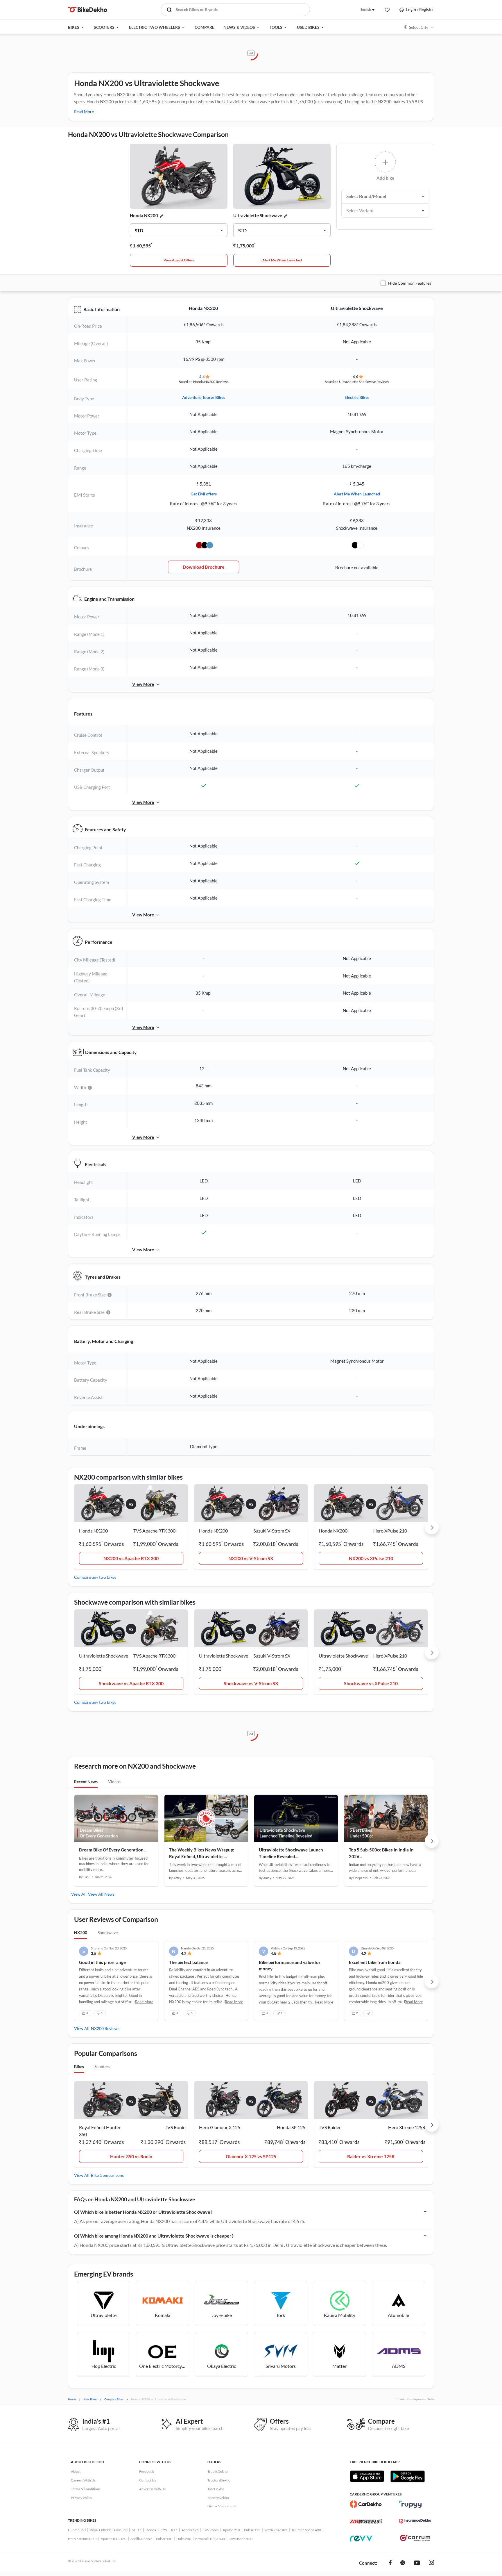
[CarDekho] (366, 2504)
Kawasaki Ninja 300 (210, 2539)
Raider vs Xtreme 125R (371, 2156)
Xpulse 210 (231, 2530)
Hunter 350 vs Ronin (131, 2156)
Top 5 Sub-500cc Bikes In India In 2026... (381, 1853)
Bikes (79, 2066)
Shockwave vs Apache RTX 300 (131, 1683)
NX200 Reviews (105, 2028)
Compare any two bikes (95, 1577)
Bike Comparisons (107, 2175)
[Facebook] (390, 2563)
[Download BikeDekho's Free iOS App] (367, 2476)
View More (143, 684)
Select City (419, 27)
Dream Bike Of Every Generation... (113, 1850)
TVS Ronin (211, 2530)
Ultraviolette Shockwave (258, 215)
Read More (84, 112)
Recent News (86, 1782)
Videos (114, 1782)
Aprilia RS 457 (141, 2539)
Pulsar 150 (164, 2539)
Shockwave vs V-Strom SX (251, 1683)
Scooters (102, 2066)
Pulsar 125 (252, 2530)
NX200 (81, 1932)
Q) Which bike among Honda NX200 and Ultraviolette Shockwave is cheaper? (154, 2236)
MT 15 (137, 2530)
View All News (101, 1894)
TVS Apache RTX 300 (154, 1531)
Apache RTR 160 (114, 2539)
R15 (174, 2530)
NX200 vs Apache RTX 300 (131, 1558)
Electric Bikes (357, 397)
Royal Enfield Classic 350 (109, 2530)
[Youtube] (417, 2563)
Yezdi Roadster (276, 2530)
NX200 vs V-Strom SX (251, 1558)
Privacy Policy (81, 2498)
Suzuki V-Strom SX (272, 1531)
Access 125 (190, 2530)
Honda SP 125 (156, 2530)
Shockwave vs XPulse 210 (371, 1683)
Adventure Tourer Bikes (204, 397)
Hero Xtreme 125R (82, 2539)
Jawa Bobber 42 (241, 2539)
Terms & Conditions (86, 2489)
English (366, 9)
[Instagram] (431, 2563)
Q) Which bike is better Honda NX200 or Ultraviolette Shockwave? (143, 2212)
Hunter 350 (77, 2530)
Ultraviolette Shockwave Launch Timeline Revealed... (291, 1853)
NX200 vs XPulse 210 (371, 1558)
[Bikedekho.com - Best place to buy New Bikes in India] (88, 10)
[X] (403, 2563)
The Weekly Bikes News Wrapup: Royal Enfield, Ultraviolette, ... (202, 1853)
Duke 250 (184, 2539)
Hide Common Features (410, 283)
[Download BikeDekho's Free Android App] (407, 2476)
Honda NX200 (144, 215)
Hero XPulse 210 (390, 1531)
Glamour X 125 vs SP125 (251, 2156)
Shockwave (108, 1932)
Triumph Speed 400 (306, 2530)
